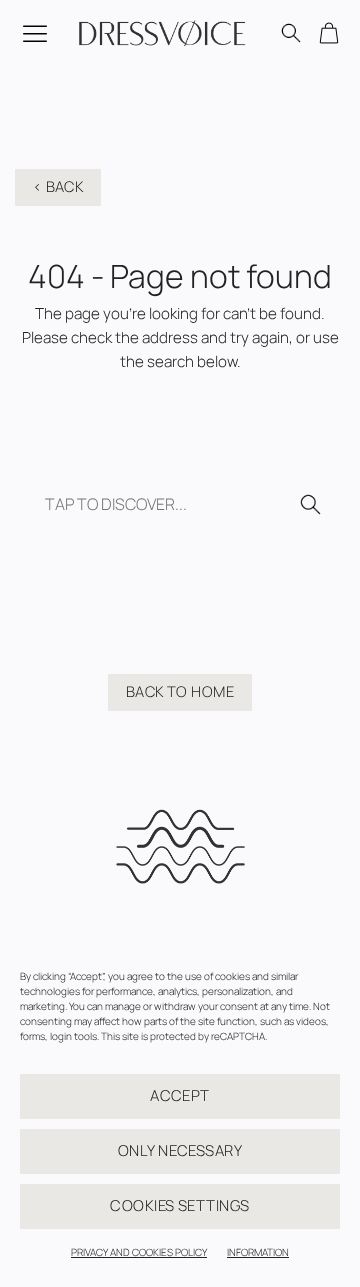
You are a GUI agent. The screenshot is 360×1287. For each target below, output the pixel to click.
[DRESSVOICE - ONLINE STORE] (162, 32)
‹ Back (58, 186)
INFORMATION (258, 1252)
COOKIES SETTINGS (179, 1205)
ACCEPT (180, 1095)
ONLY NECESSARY (180, 1150)
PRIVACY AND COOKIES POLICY (139, 1252)
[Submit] (303, 505)
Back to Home (180, 691)
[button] (31, 33)
